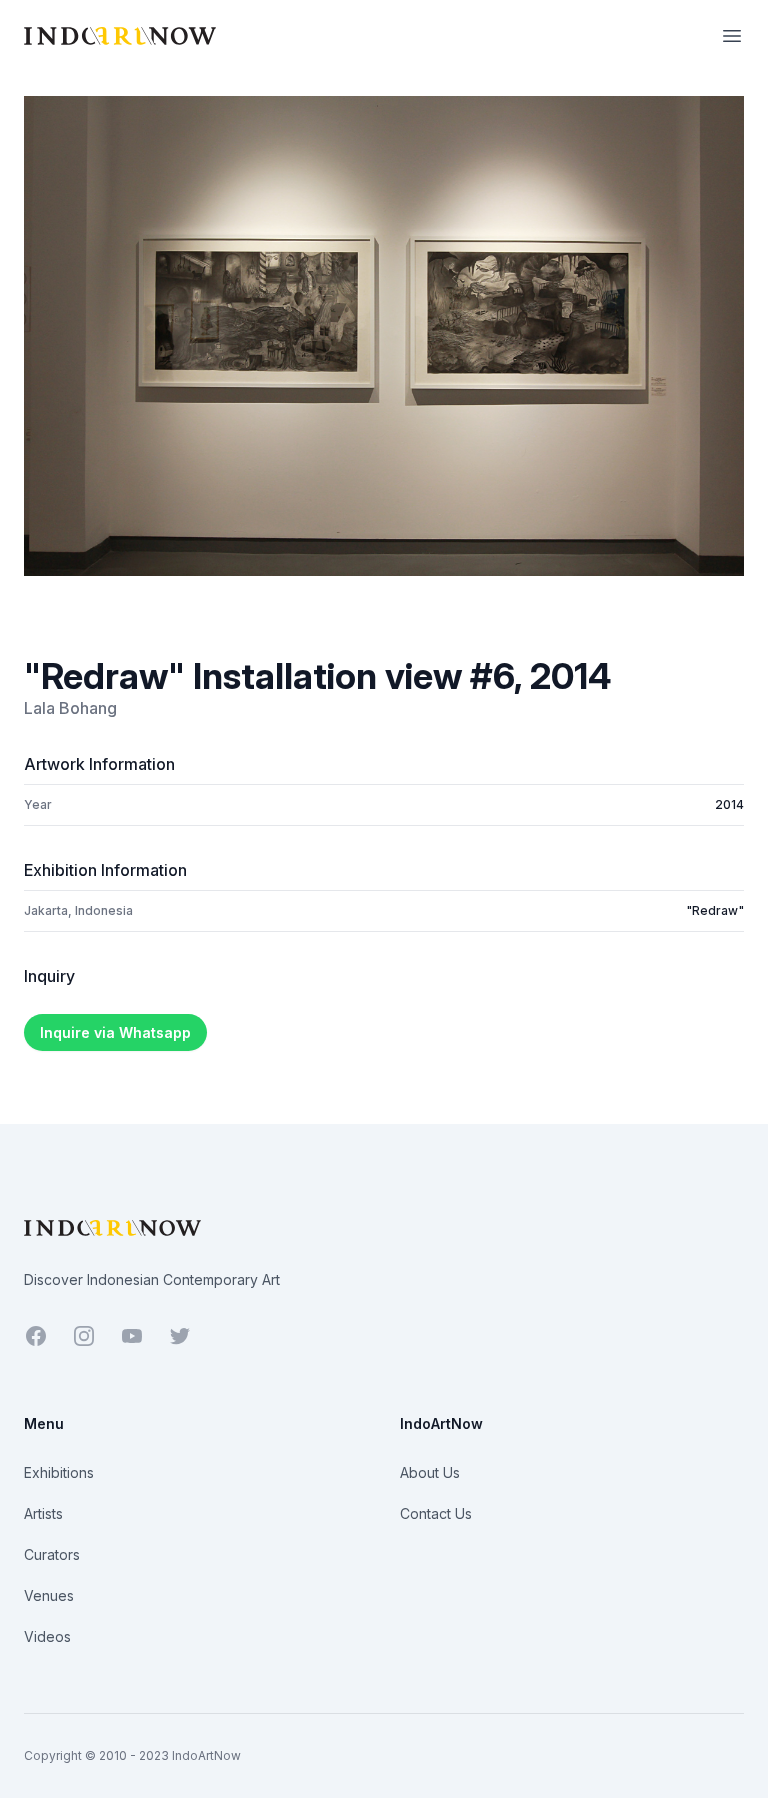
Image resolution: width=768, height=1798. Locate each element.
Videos (47, 1636)
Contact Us (436, 1513)
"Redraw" (715, 910)
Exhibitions (59, 1472)
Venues (49, 1595)
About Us (430, 1472)
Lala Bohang (70, 708)
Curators (52, 1554)
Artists (43, 1513)
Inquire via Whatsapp (115, 1032)
